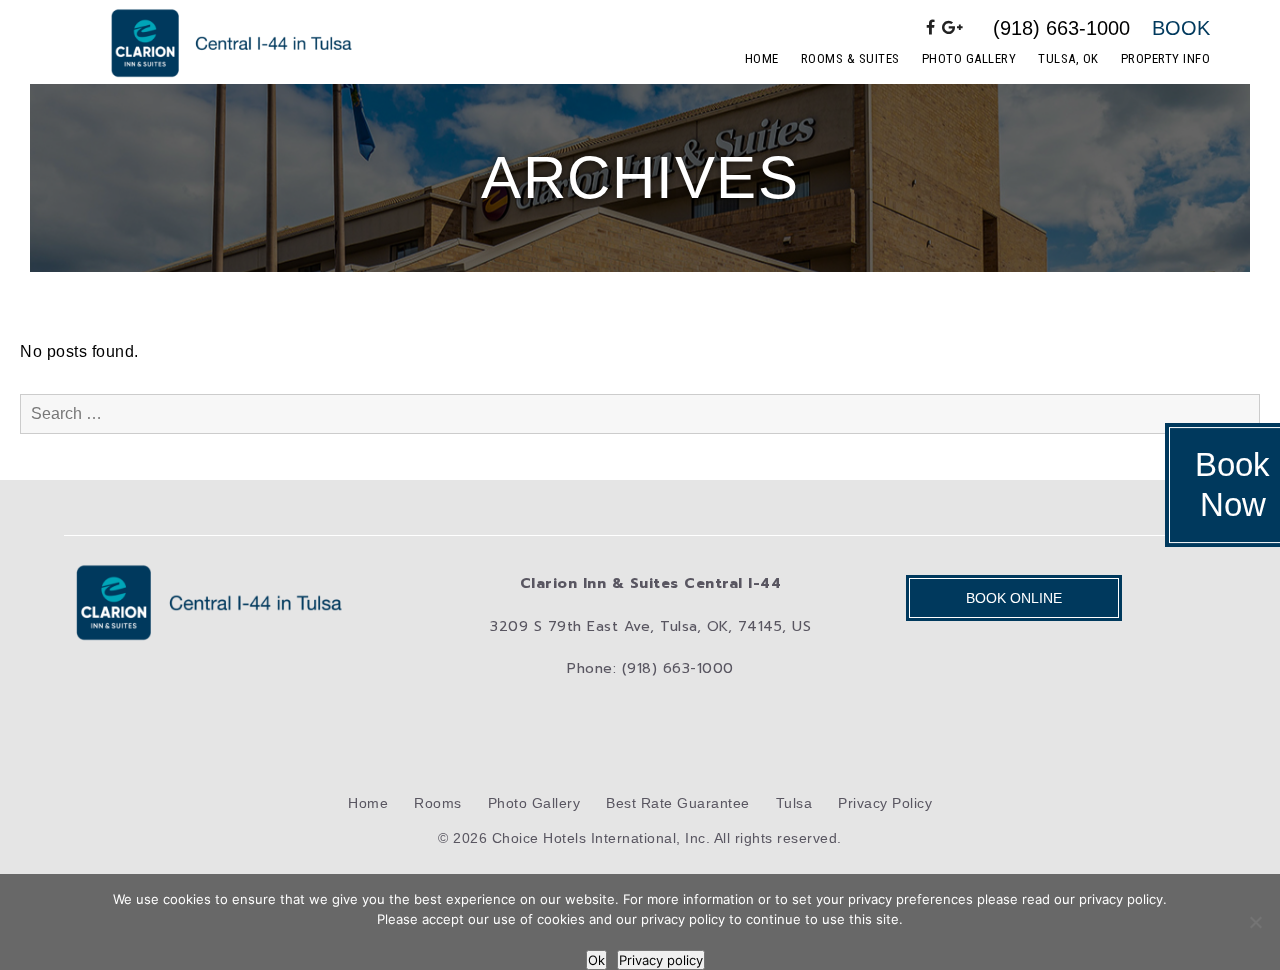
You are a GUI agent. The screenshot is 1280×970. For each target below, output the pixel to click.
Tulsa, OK (1068, 58)
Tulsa (794, 803)
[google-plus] (953, 28)
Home (762, 58)
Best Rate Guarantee (678, 803)
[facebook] (931, 28)
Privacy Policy (885, 803)
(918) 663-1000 (1061, 28)
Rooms (438, 803)
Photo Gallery (969, 58)
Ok (596, 960)
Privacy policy (661, 960)
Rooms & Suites (850, 58)
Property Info (1166, 58)
